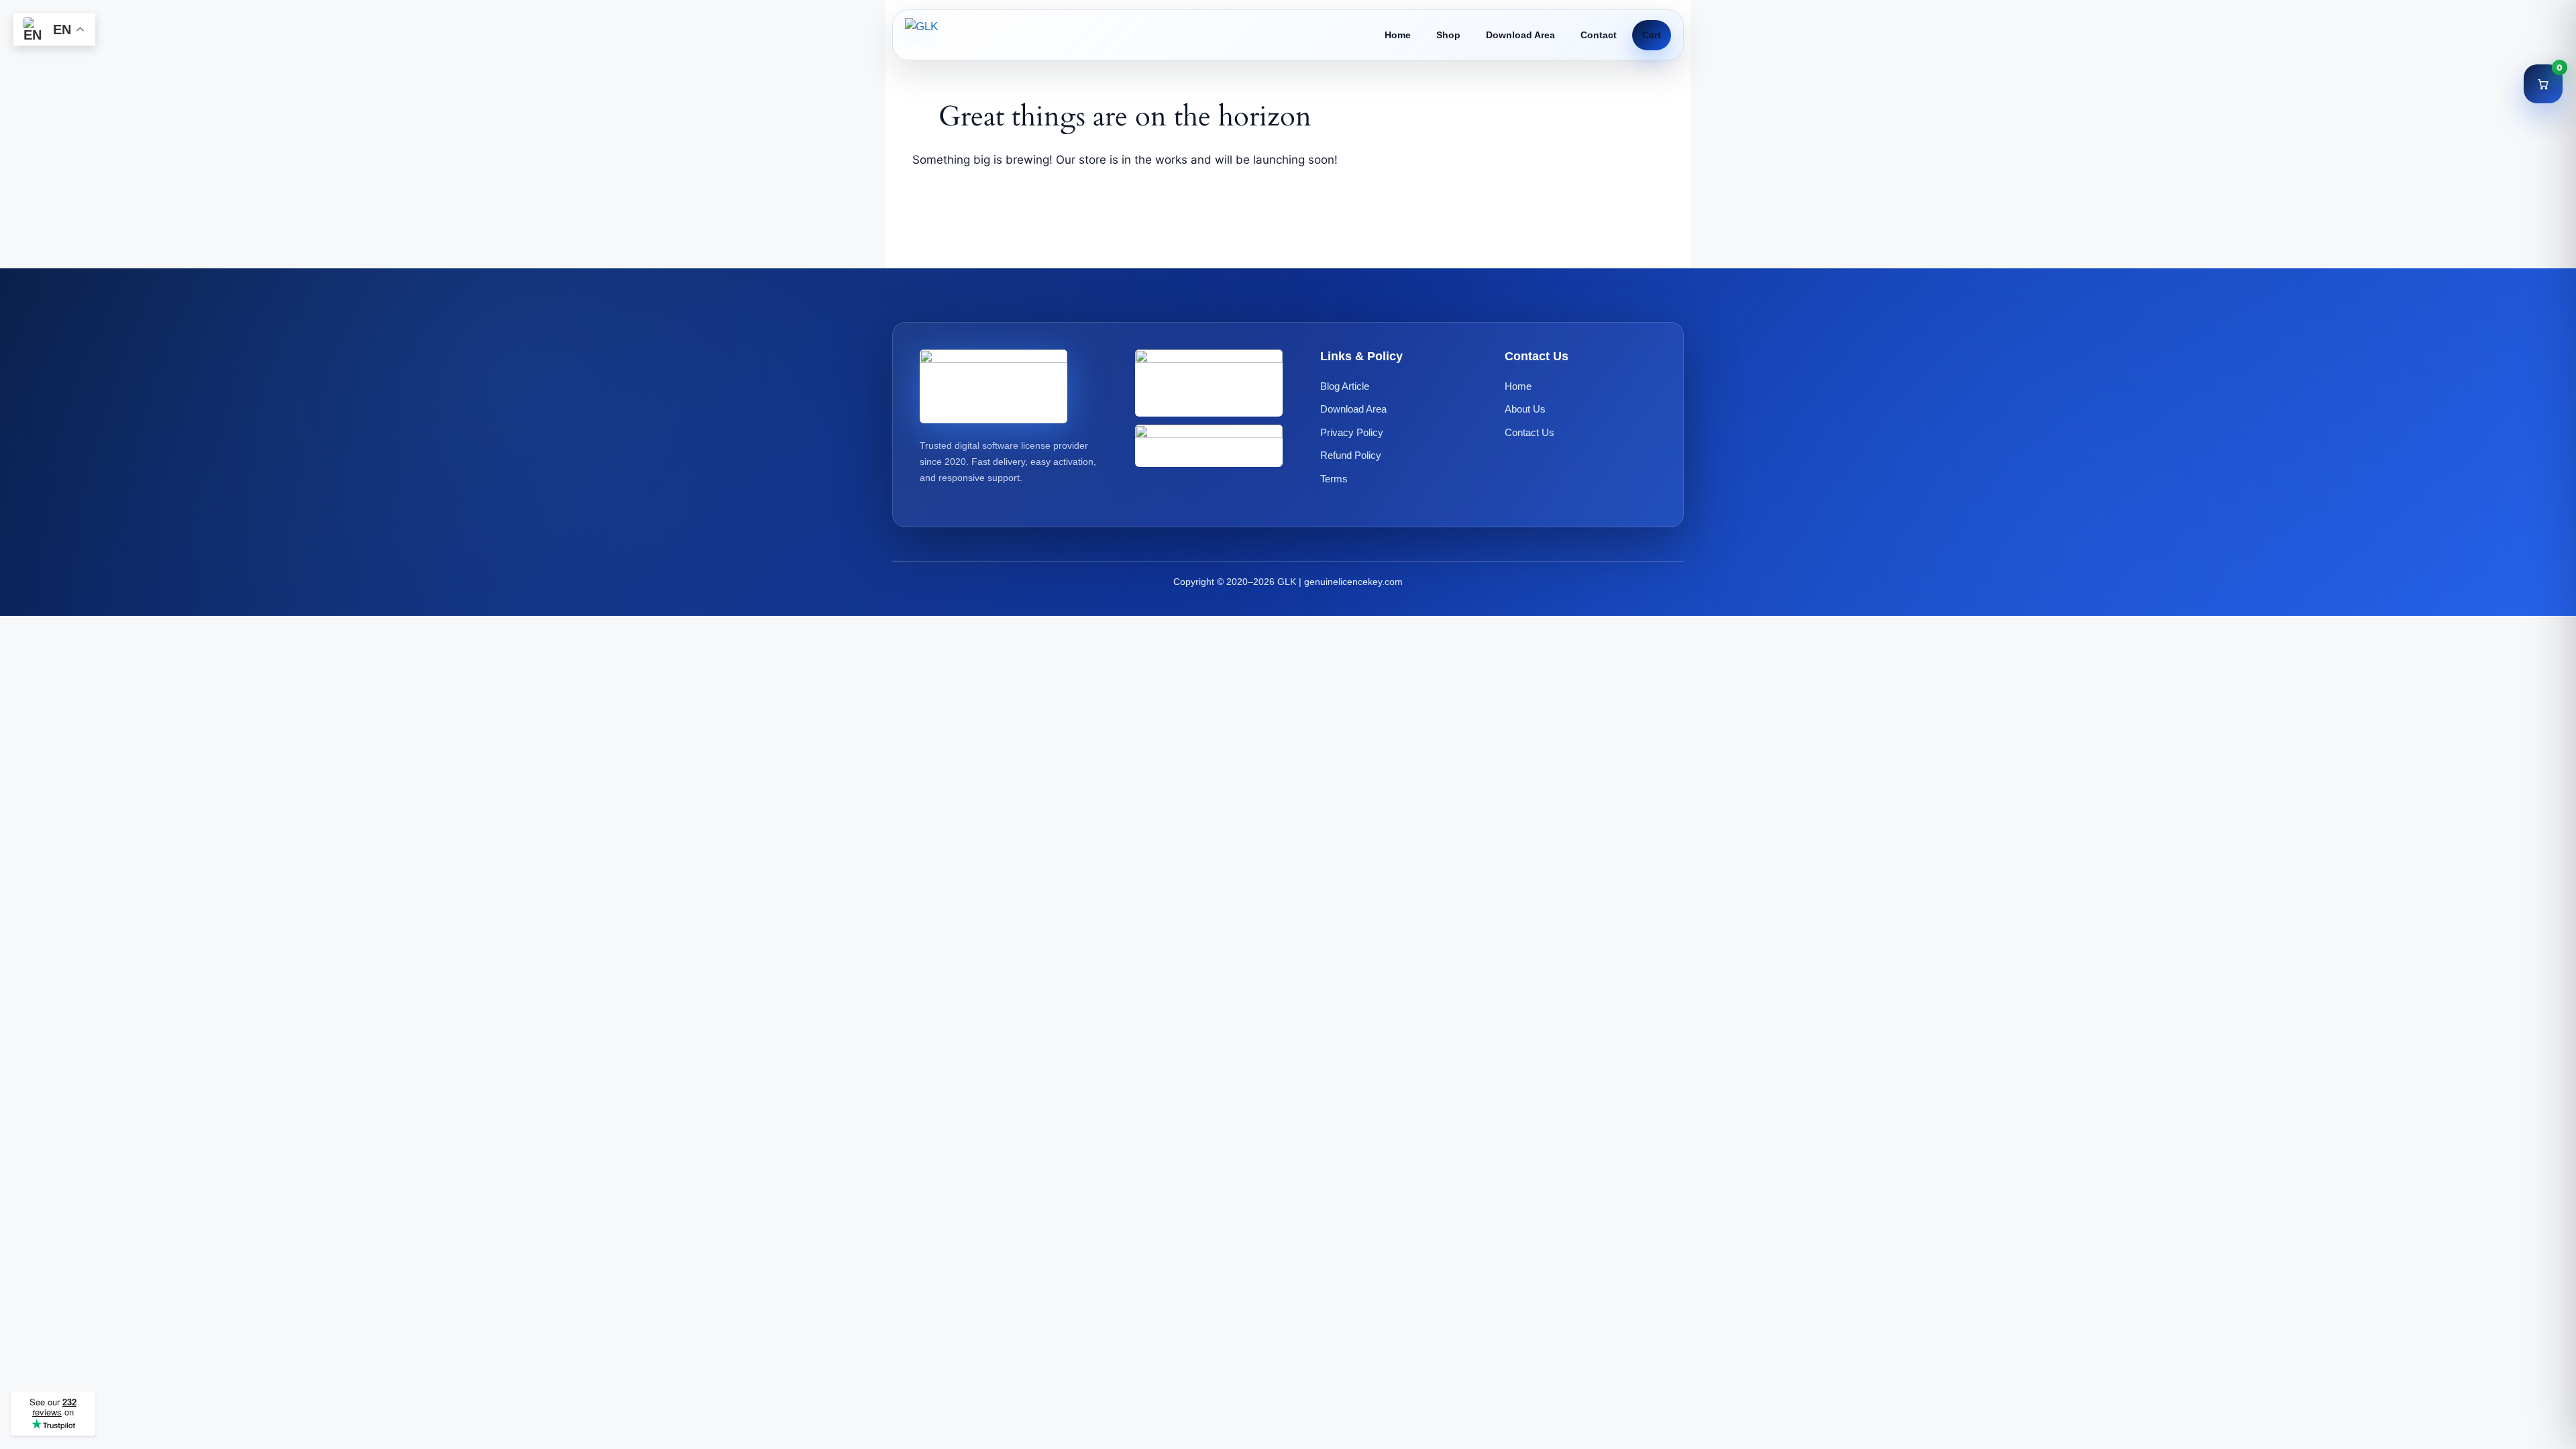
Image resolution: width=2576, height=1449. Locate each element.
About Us (1525, 409)
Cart (1652, 35)
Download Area (1520, 35)
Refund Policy (1351, 455)
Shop (1448, 35)
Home (1398, 35)
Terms (1334, 479)
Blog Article (1345, 386)
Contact (1599, 35)
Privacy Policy (1352, 432)
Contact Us (1529, 432)
